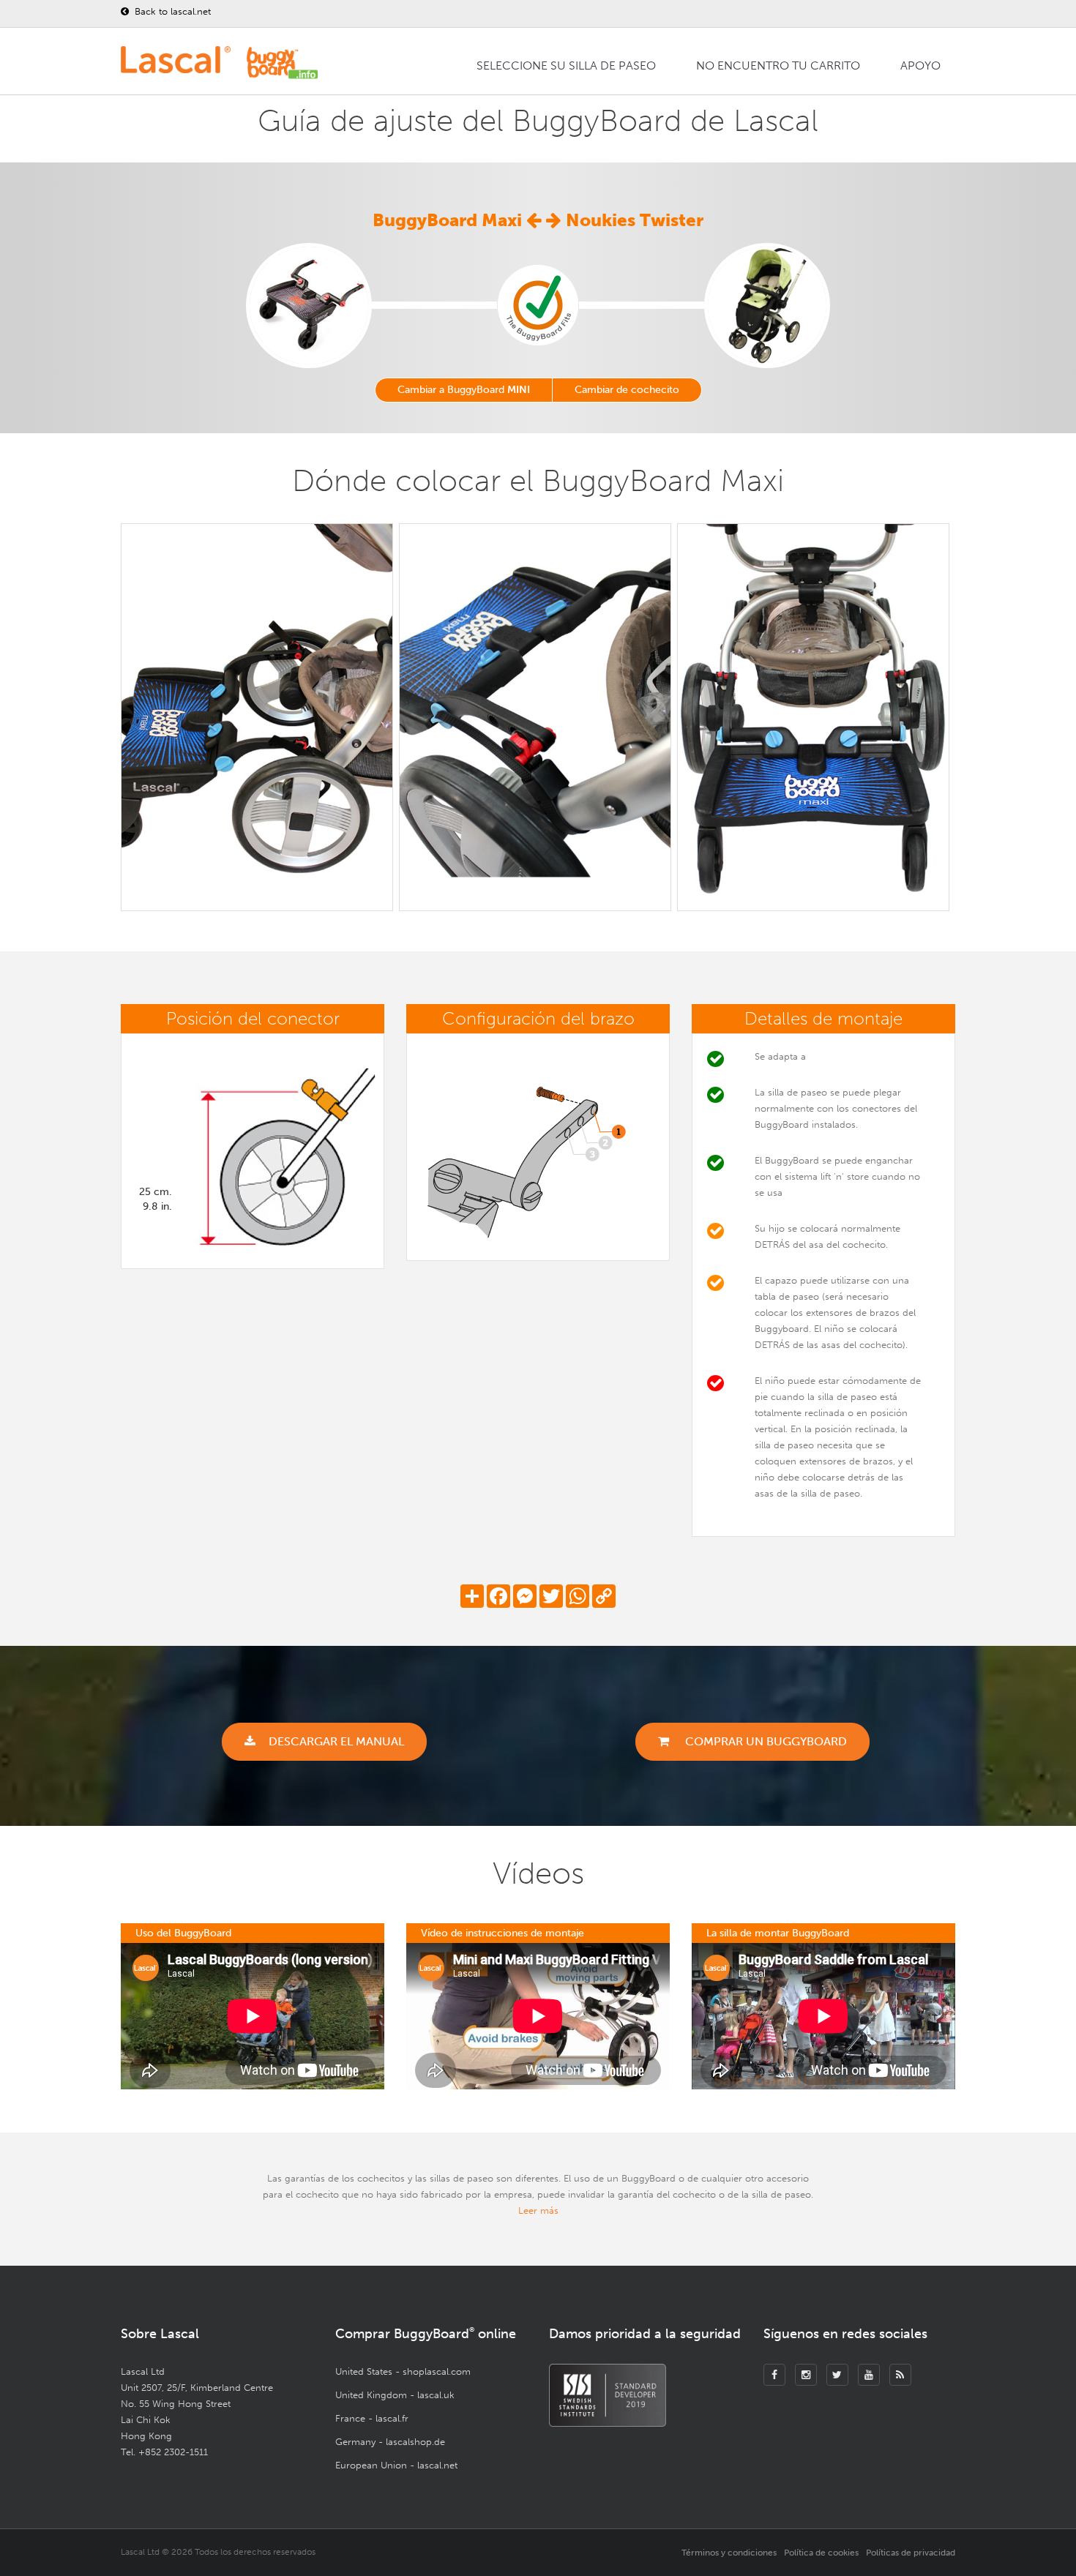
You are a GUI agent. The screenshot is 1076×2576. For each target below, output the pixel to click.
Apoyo (920, 65)
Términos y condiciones (729, 2553)
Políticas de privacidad (911, 2553)
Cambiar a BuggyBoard (464, 390)
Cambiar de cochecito (627, 390)
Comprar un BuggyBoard (765, 1741)
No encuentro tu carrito (778, 65)
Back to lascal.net (171, 11)
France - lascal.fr (372, 2418)
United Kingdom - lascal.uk (395, 2395)
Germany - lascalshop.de (390, 2442)
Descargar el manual (336, 1741)
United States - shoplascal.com (403, 2371)
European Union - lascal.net (396, 2465)
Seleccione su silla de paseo (566, 65)
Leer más (538, 2210)
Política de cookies (821, 2553)
